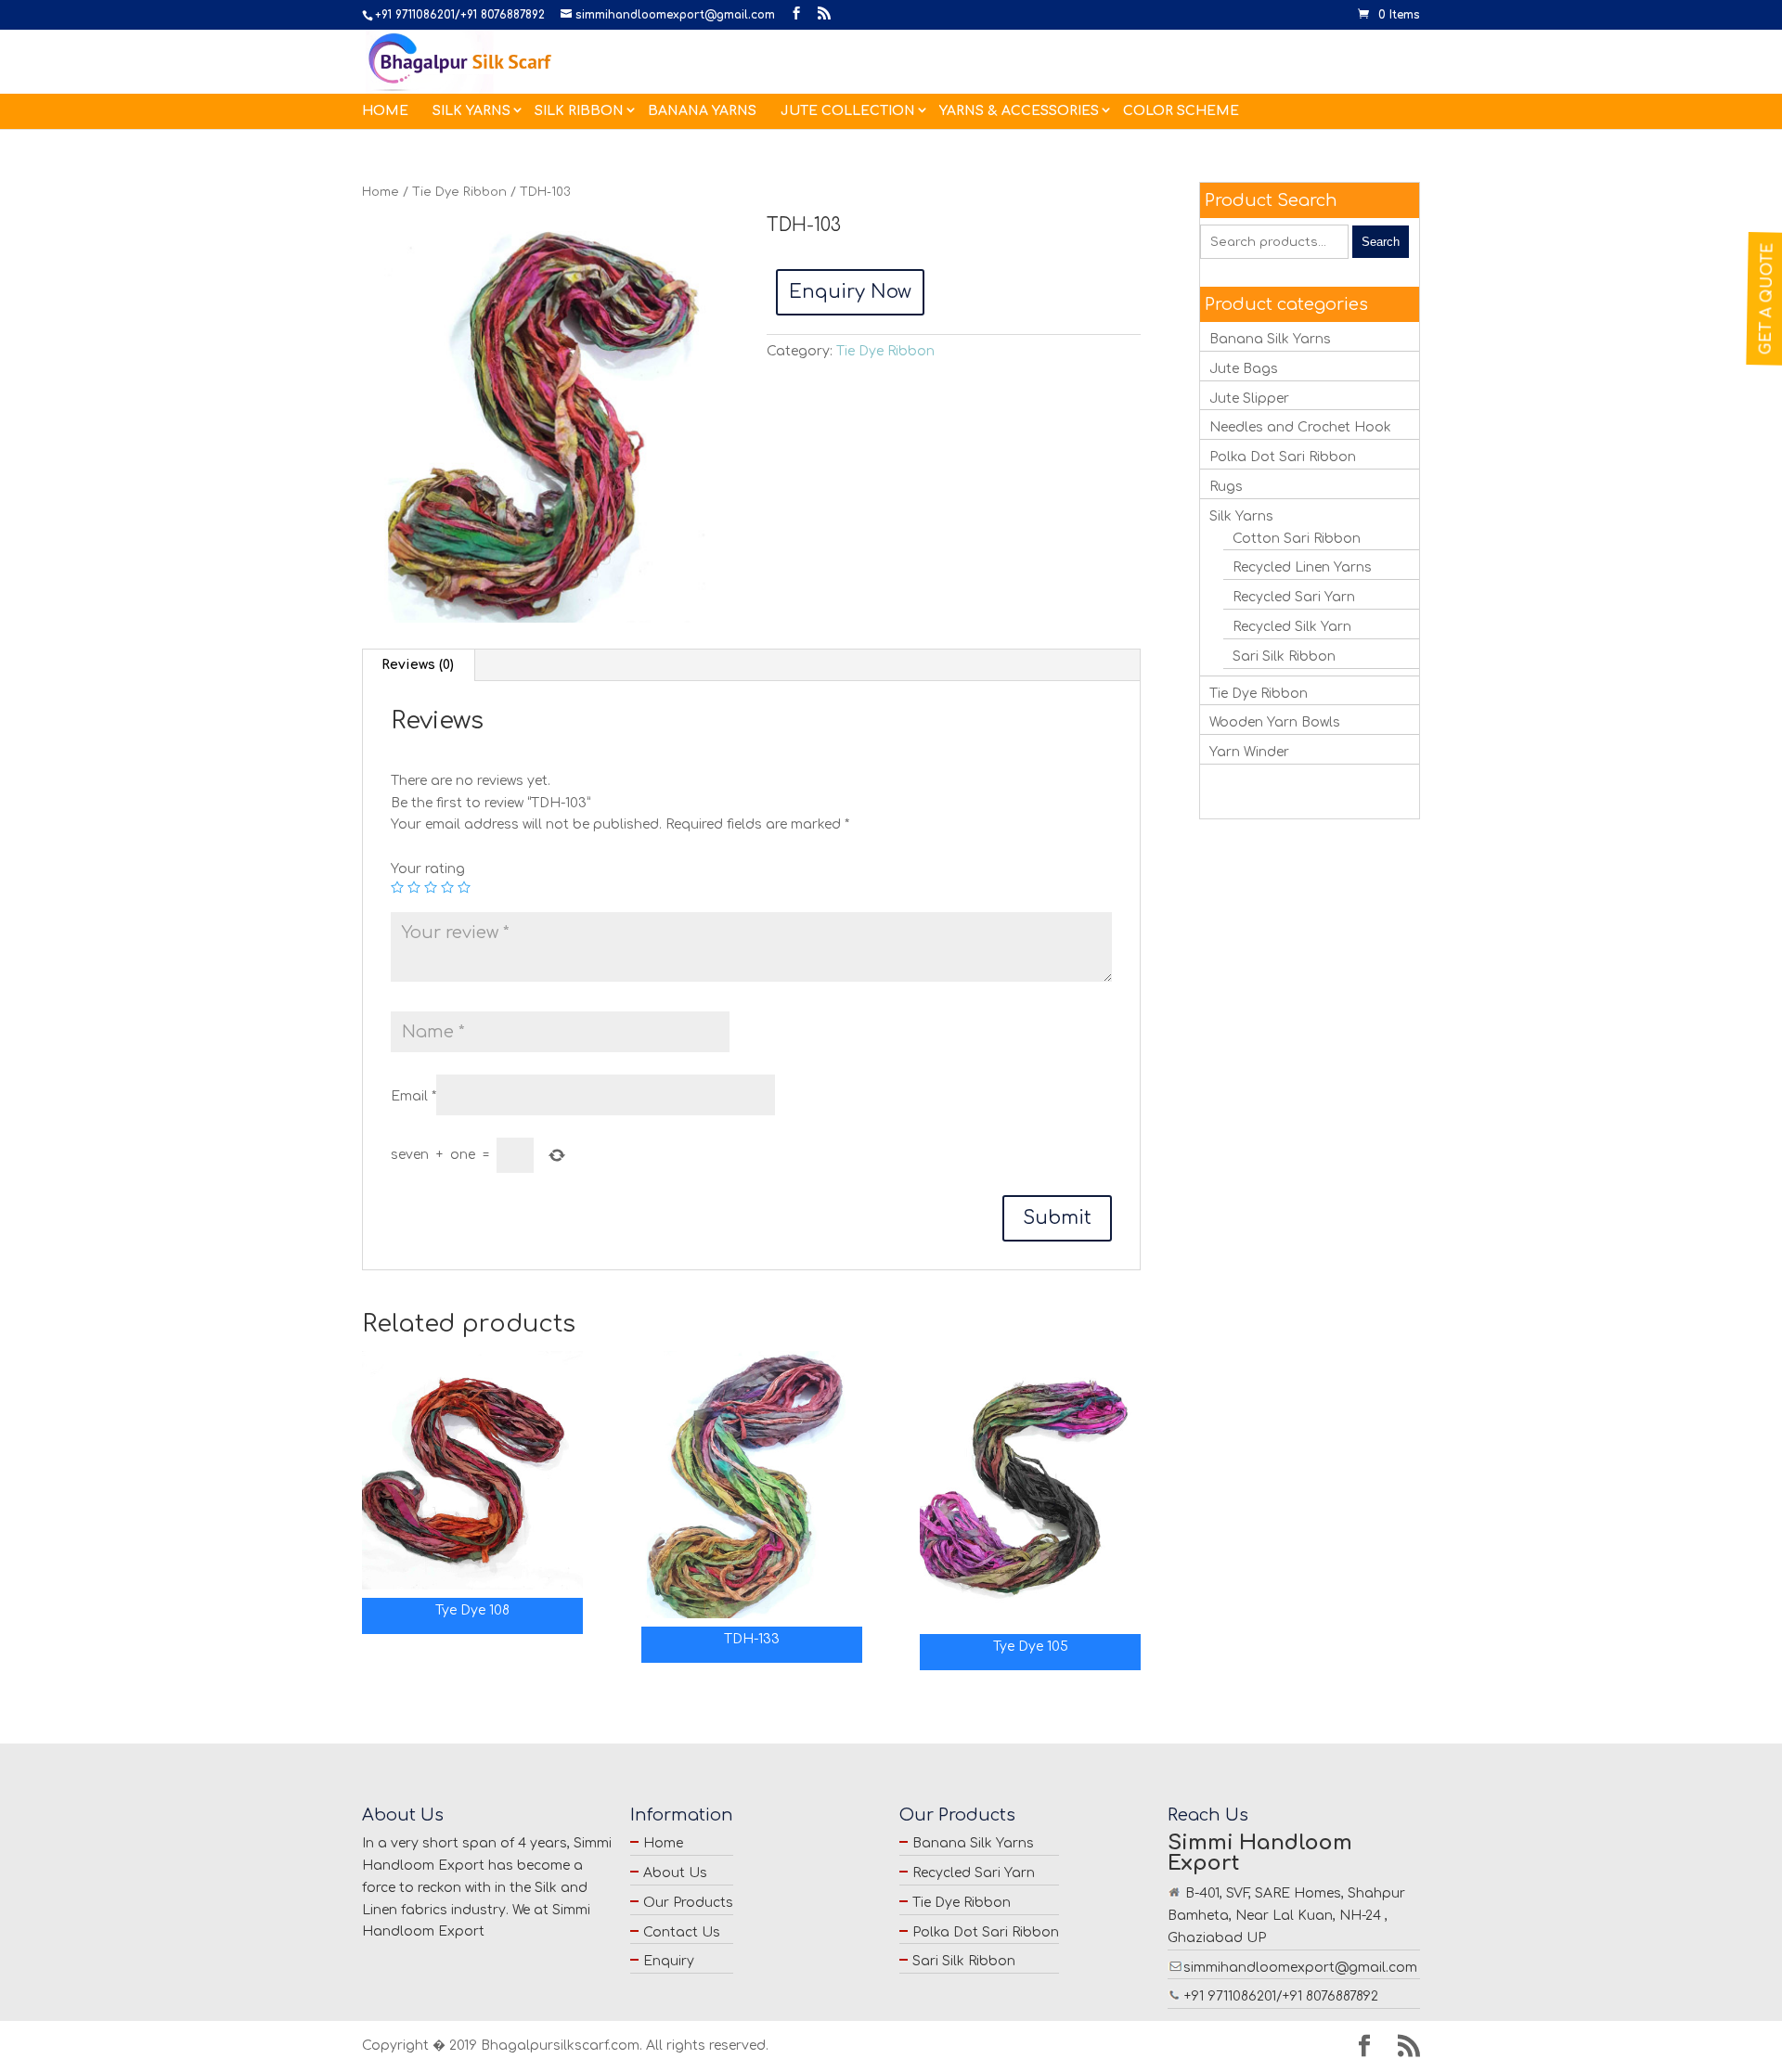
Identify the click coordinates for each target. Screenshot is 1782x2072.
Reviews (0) (418, 665)
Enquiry (669, 1961)
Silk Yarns (471, 111)
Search (1381, 242)
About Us (675, 1873)
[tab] (418, 665)
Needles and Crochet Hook (1300, 427)
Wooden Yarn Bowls (1275, 722)
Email (413, 1096)
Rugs (1226, 487)
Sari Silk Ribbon (1284, 656)
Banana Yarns (702, 111)
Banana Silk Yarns (1270, 339)
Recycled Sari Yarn (1294, 597)
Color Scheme (1181, 111)
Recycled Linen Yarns (1302, 567)
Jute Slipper (1249, 399)
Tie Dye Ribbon (459, 192)
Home (385, 111)
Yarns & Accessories (1019, 111)
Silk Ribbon (579, 111)
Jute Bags (1244, 369)
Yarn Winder (1249, 752)
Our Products (688, 1903)
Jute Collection (848, 111)
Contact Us (682, 1932)
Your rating (428, 869)
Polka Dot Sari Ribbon (1283, 457)
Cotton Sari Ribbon (1297, 539)
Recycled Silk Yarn (1292, 627)
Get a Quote (1767, 298)
